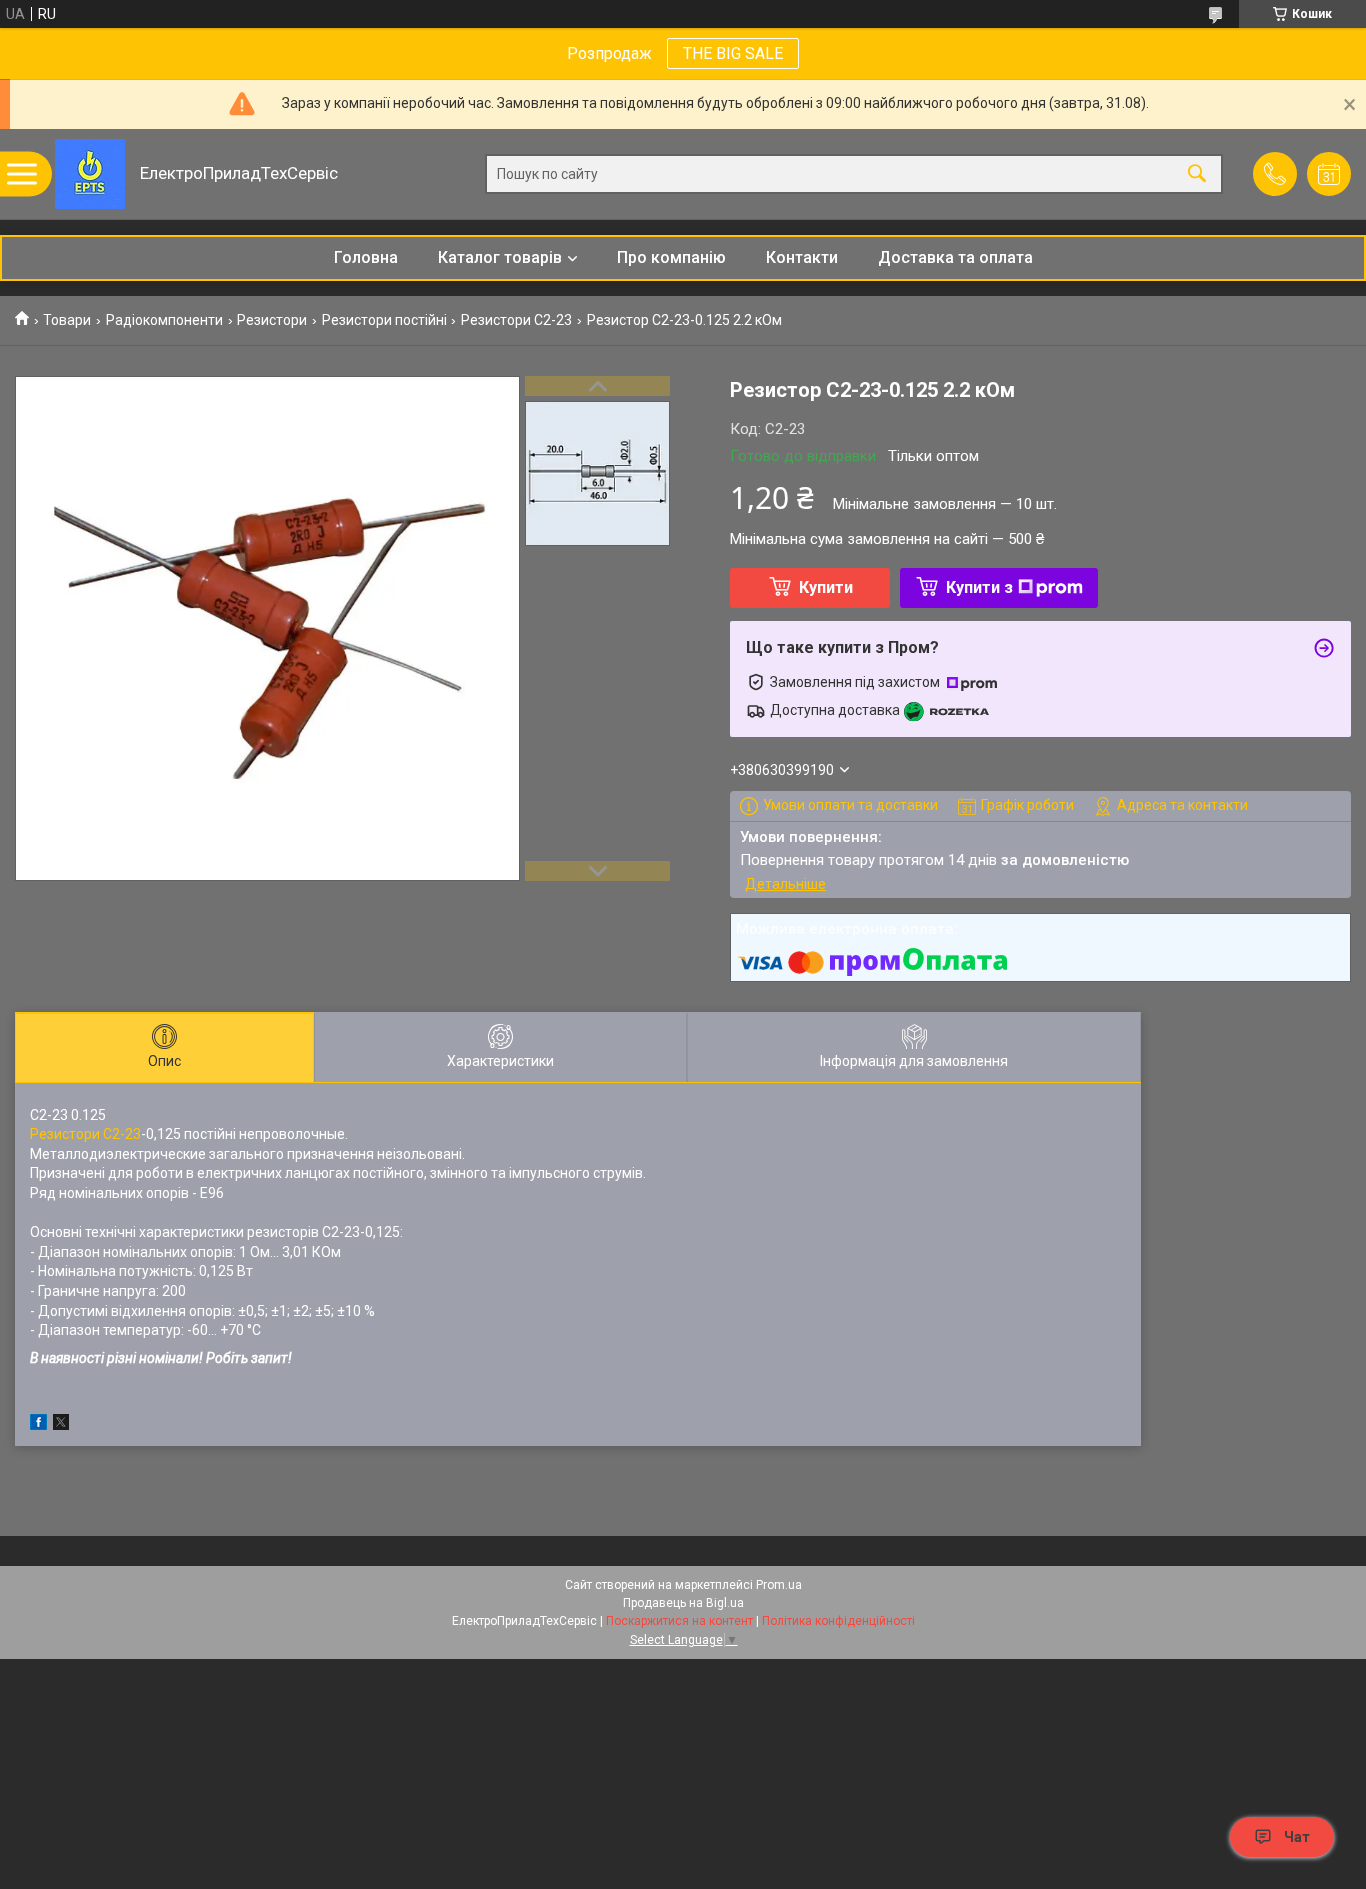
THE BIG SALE (733, 53)
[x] (61, 1425)
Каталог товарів (500, 257)
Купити (826, 587)
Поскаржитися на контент (679, 1621)
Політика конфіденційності (838, 1621)
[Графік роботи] (1329, 174)
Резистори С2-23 (516, 320)
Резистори (272, 320)
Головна (366, 257)
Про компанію (671, 257)
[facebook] (38, 1425)
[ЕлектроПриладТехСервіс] (90, 174)
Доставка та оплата (955, 257)
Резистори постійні (384, 320)
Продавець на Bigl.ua (683, 1603)
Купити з (979, 587)
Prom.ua (779, 1585)
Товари (67, 320)
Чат (1297, 1837)
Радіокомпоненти (164, 320)
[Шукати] (1197, 174)
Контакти (802, 257)
